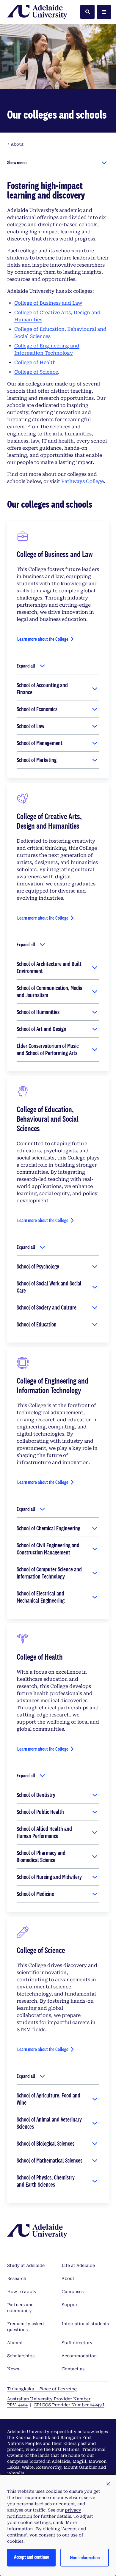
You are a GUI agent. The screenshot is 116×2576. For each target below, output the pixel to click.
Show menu (17, 162)
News (13, 2369)
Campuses (73, 2292)
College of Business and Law (48, 303)
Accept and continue (32, 2557)
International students (85, 2324)
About (68, 2278)
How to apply (22, 2292)
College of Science (36, 372)
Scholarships (21, 2356)
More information (85, 2557)
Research (17, 2278)
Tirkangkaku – (42, 2389)
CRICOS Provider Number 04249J (69, 2405)
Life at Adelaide (78, 2265)
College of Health (35, 362)
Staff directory (77, 2343)
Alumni (15, 2343)
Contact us (73, 2369)
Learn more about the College (43, 639)
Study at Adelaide (26, 2265)
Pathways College (83, 481)
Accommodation (79, 2356)
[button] (108, 2484)
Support (70, 2305)
